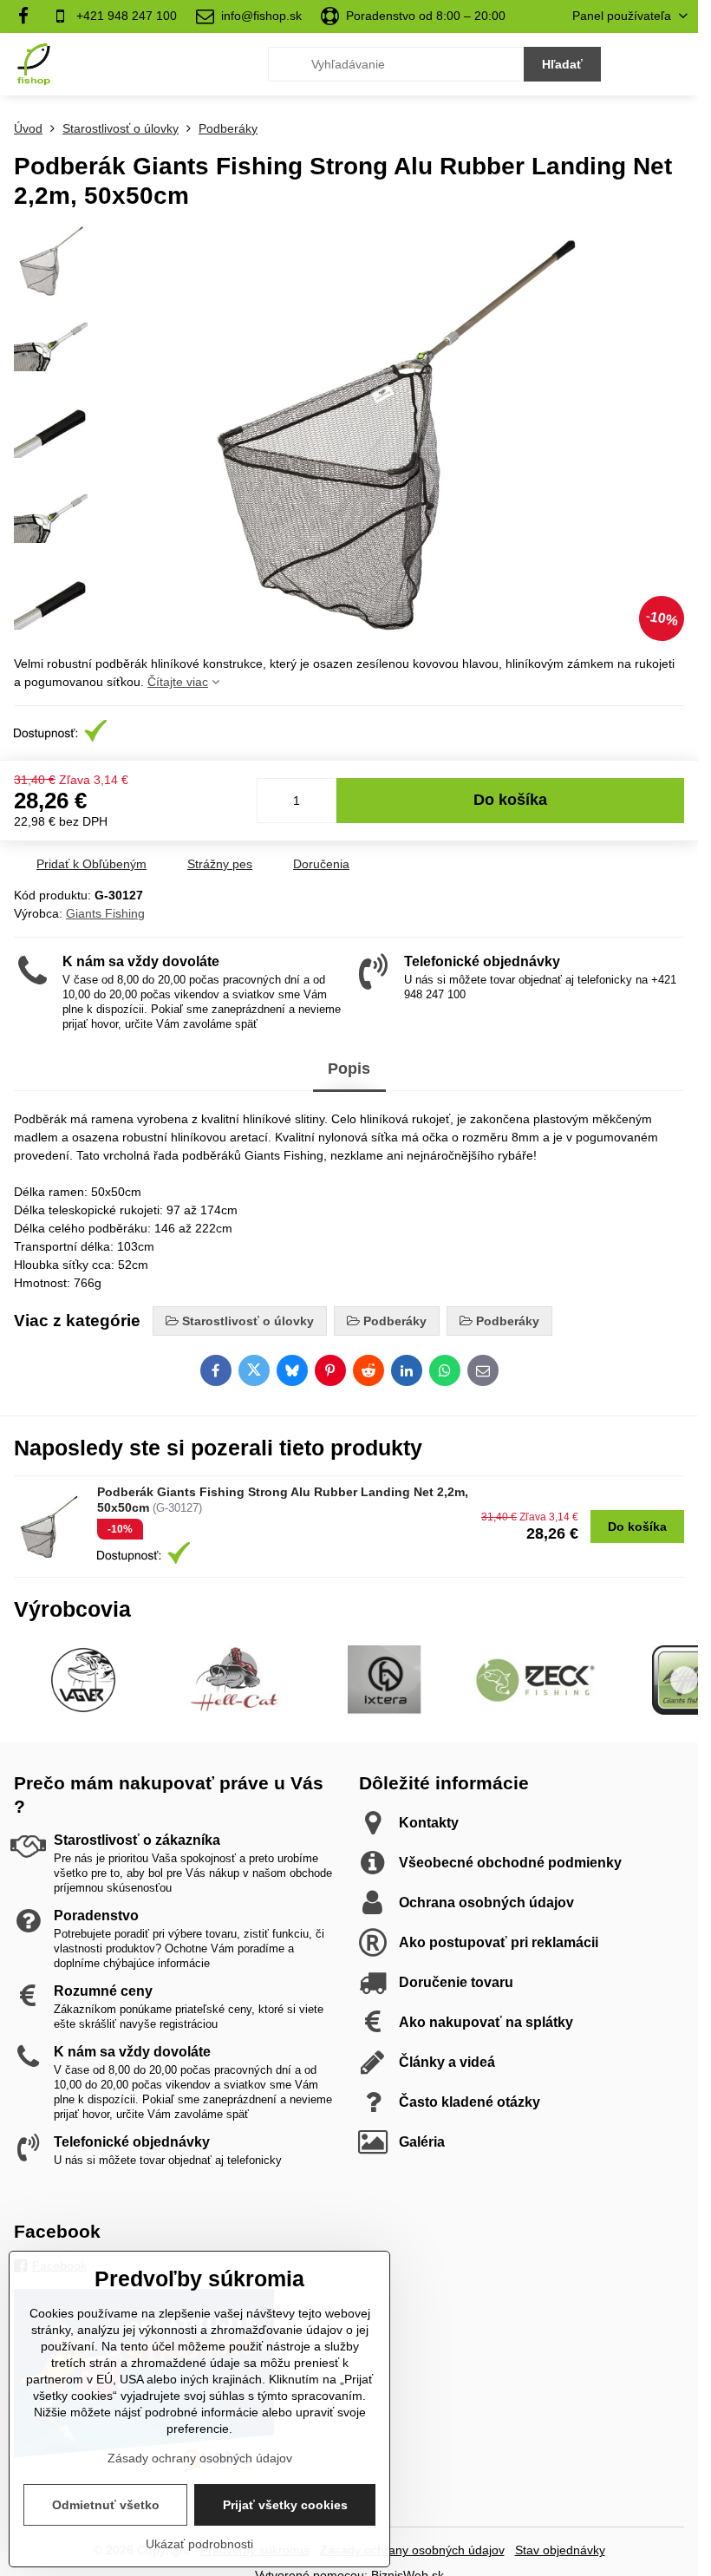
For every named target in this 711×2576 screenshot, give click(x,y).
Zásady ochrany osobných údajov (412, 2550)
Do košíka (510, 800)
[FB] (28, 16)
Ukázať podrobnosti (199, 2544)
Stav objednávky (560, 2550)
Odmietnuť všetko (106, 2505)
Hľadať (562, 64)
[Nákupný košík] (636, 64)
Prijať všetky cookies (285, 2505)
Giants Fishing (105, 913)
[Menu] (677, 64)
